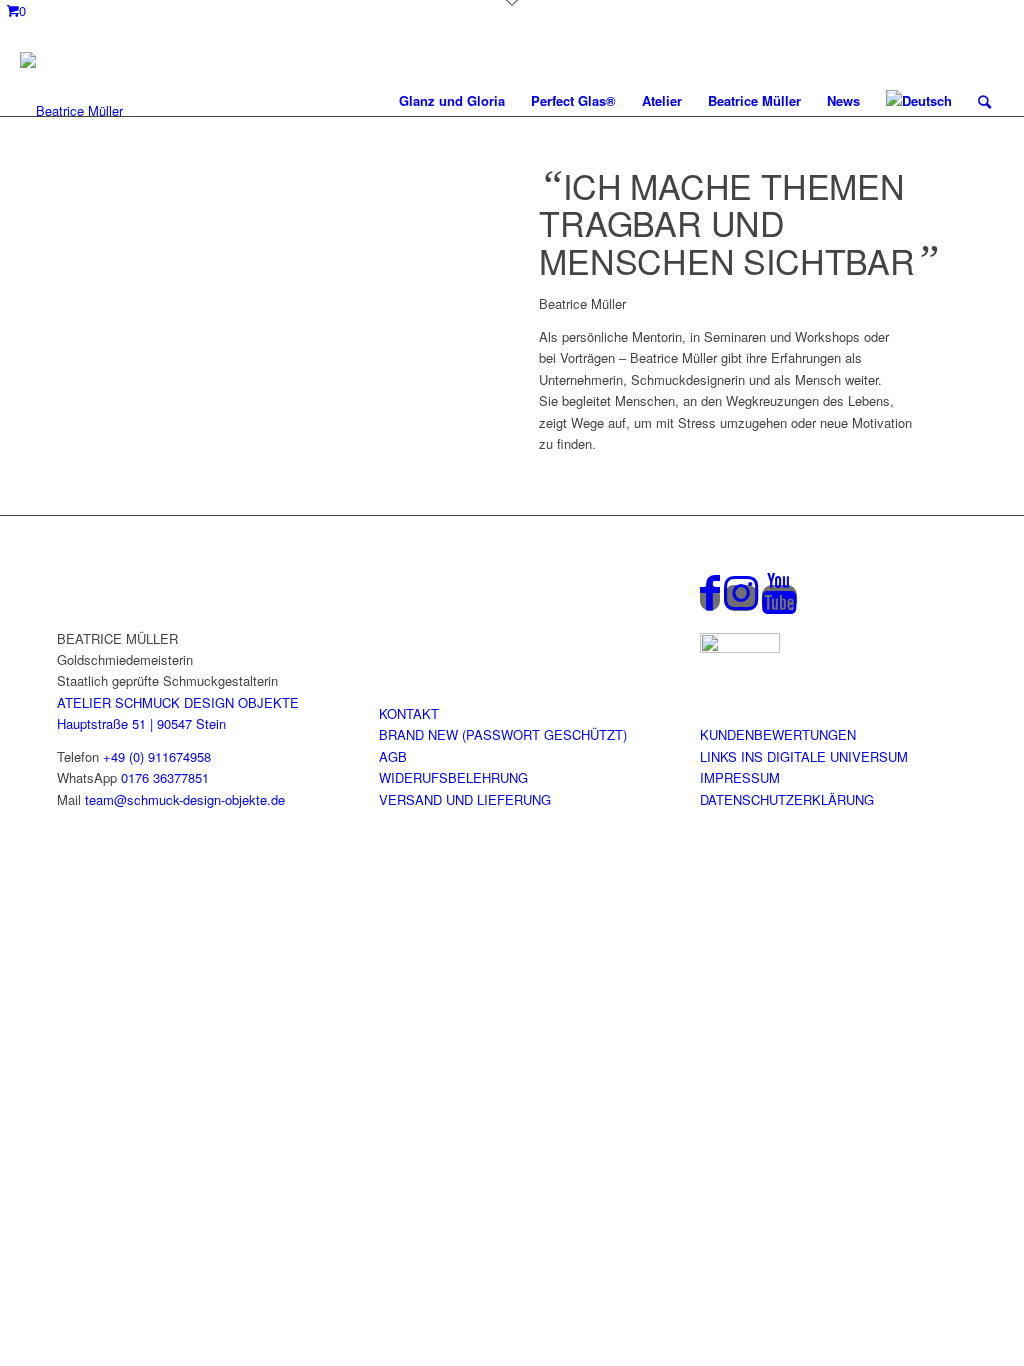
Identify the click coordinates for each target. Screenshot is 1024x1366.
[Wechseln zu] (919, 101)
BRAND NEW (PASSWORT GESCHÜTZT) (503, 734)
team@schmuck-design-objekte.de (185, 799)
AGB (393, 756)
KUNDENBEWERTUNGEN (778, 734)
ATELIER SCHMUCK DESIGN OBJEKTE (178, 702)
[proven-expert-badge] (740, 647)
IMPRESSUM (740, 777)
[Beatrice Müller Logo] (71, 101)
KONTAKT (409, 713)
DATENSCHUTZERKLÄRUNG (787, 799)
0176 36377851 (165, 777)
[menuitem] (452, 101)
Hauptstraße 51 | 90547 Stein (141, 723)
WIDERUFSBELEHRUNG (453, 777)
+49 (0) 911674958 (157, 756)
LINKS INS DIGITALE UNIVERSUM (804, 756)
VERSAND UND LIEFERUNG (465, 799)
